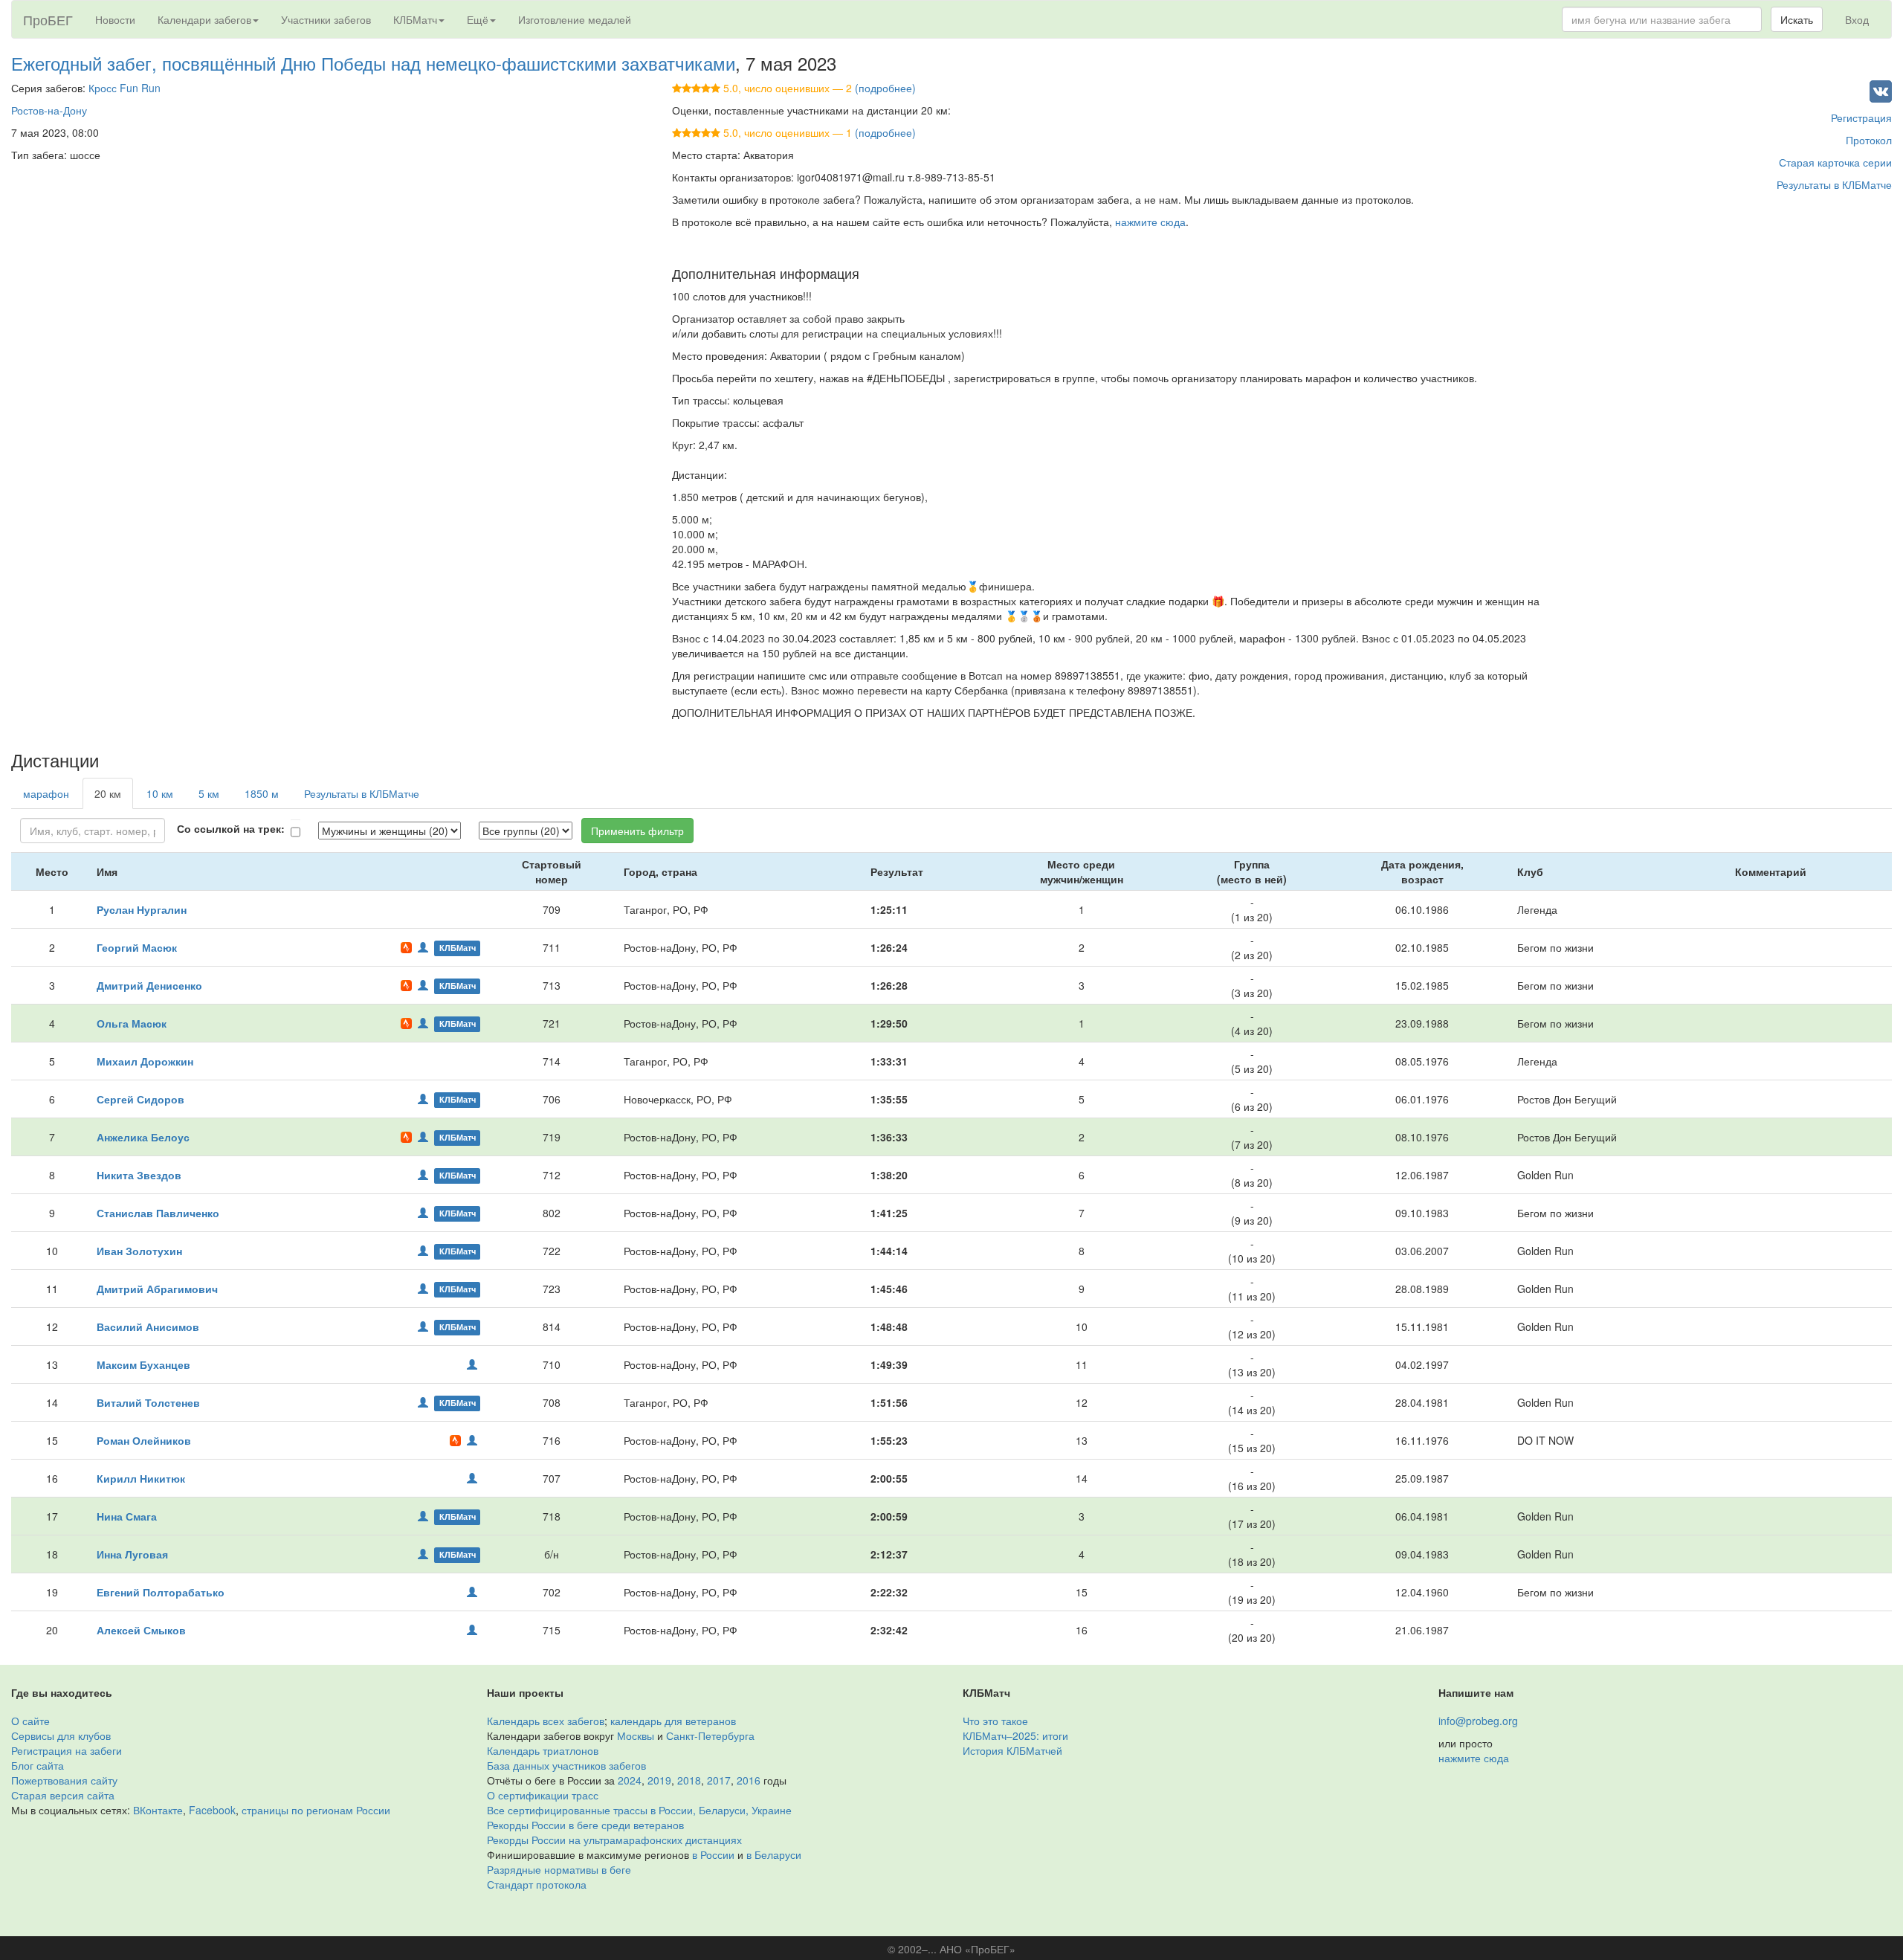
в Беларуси (774, 1854)
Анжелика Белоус (143, 1137)
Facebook (212, 1810)
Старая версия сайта (63, 1795)
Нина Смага (127, 1516)
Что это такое (995, 1721)
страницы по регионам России (316, 1810)
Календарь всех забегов (546, 1721)
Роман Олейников (144, 1440)
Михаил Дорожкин (145, 1061)
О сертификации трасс (543, 1795)
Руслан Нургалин (142, 909)
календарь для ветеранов (673, 1721)
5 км (209, 793)
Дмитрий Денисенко (149, 985)
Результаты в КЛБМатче (1834, 184)
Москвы (636, 1735)
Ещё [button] (478, 19)
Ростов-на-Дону (49, 110)
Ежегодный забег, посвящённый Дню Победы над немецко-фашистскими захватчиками (373, 63)
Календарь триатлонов (543, 1750)
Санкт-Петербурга (710, 1735)
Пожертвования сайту (64, 1780)
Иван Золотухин (139, 1251)
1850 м (262, 793)
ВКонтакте (158, 1810)
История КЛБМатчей (1012, 1750)
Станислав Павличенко (158, 1213)
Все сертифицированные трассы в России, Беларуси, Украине (639, 1810)
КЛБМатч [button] (415, 19)
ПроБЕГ (48, 19)
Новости (115, 19)
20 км (108, 793)
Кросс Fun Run (125, 88)
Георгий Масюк (137, 947)
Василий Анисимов (148, 1326)
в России (713, 1854)
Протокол (1869, 140)
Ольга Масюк (132, 1023)
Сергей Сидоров (140, 1099)
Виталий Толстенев (148, 1402)
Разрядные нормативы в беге (559, 1869)
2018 (689, 1780)
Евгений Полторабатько (161, 1592)
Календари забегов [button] (204, 19)
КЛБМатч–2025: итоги (1015, 1735)
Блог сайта (38, 1765)
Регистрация (1861, 117)
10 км (160, 793)
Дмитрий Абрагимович (157, 1289)
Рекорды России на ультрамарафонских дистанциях (614, 1840)
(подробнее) (885, 88)
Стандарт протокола (537, 1884)
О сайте (30, 1721)
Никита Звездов (139, 1175)
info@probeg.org (1478, 1721)
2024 (630, 1780)
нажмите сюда (1150, 222)
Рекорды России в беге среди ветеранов (585, 1825)
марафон (46, 793)
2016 (749, 1780)
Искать (1797, 19)
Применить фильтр (637, 831)
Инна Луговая (132, 1554)
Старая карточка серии (1835, 162)
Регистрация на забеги (67, 1750)
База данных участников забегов (566, 1765)
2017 (719, 1780)
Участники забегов (326, 19)
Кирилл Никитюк (141, 1478)
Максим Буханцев (143, 1364)
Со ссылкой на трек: (231, 828)
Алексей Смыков (141, 1630)
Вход (1857, 19)
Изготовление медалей (575, 19)
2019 (659, 1780)
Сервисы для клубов (61, 1735)
